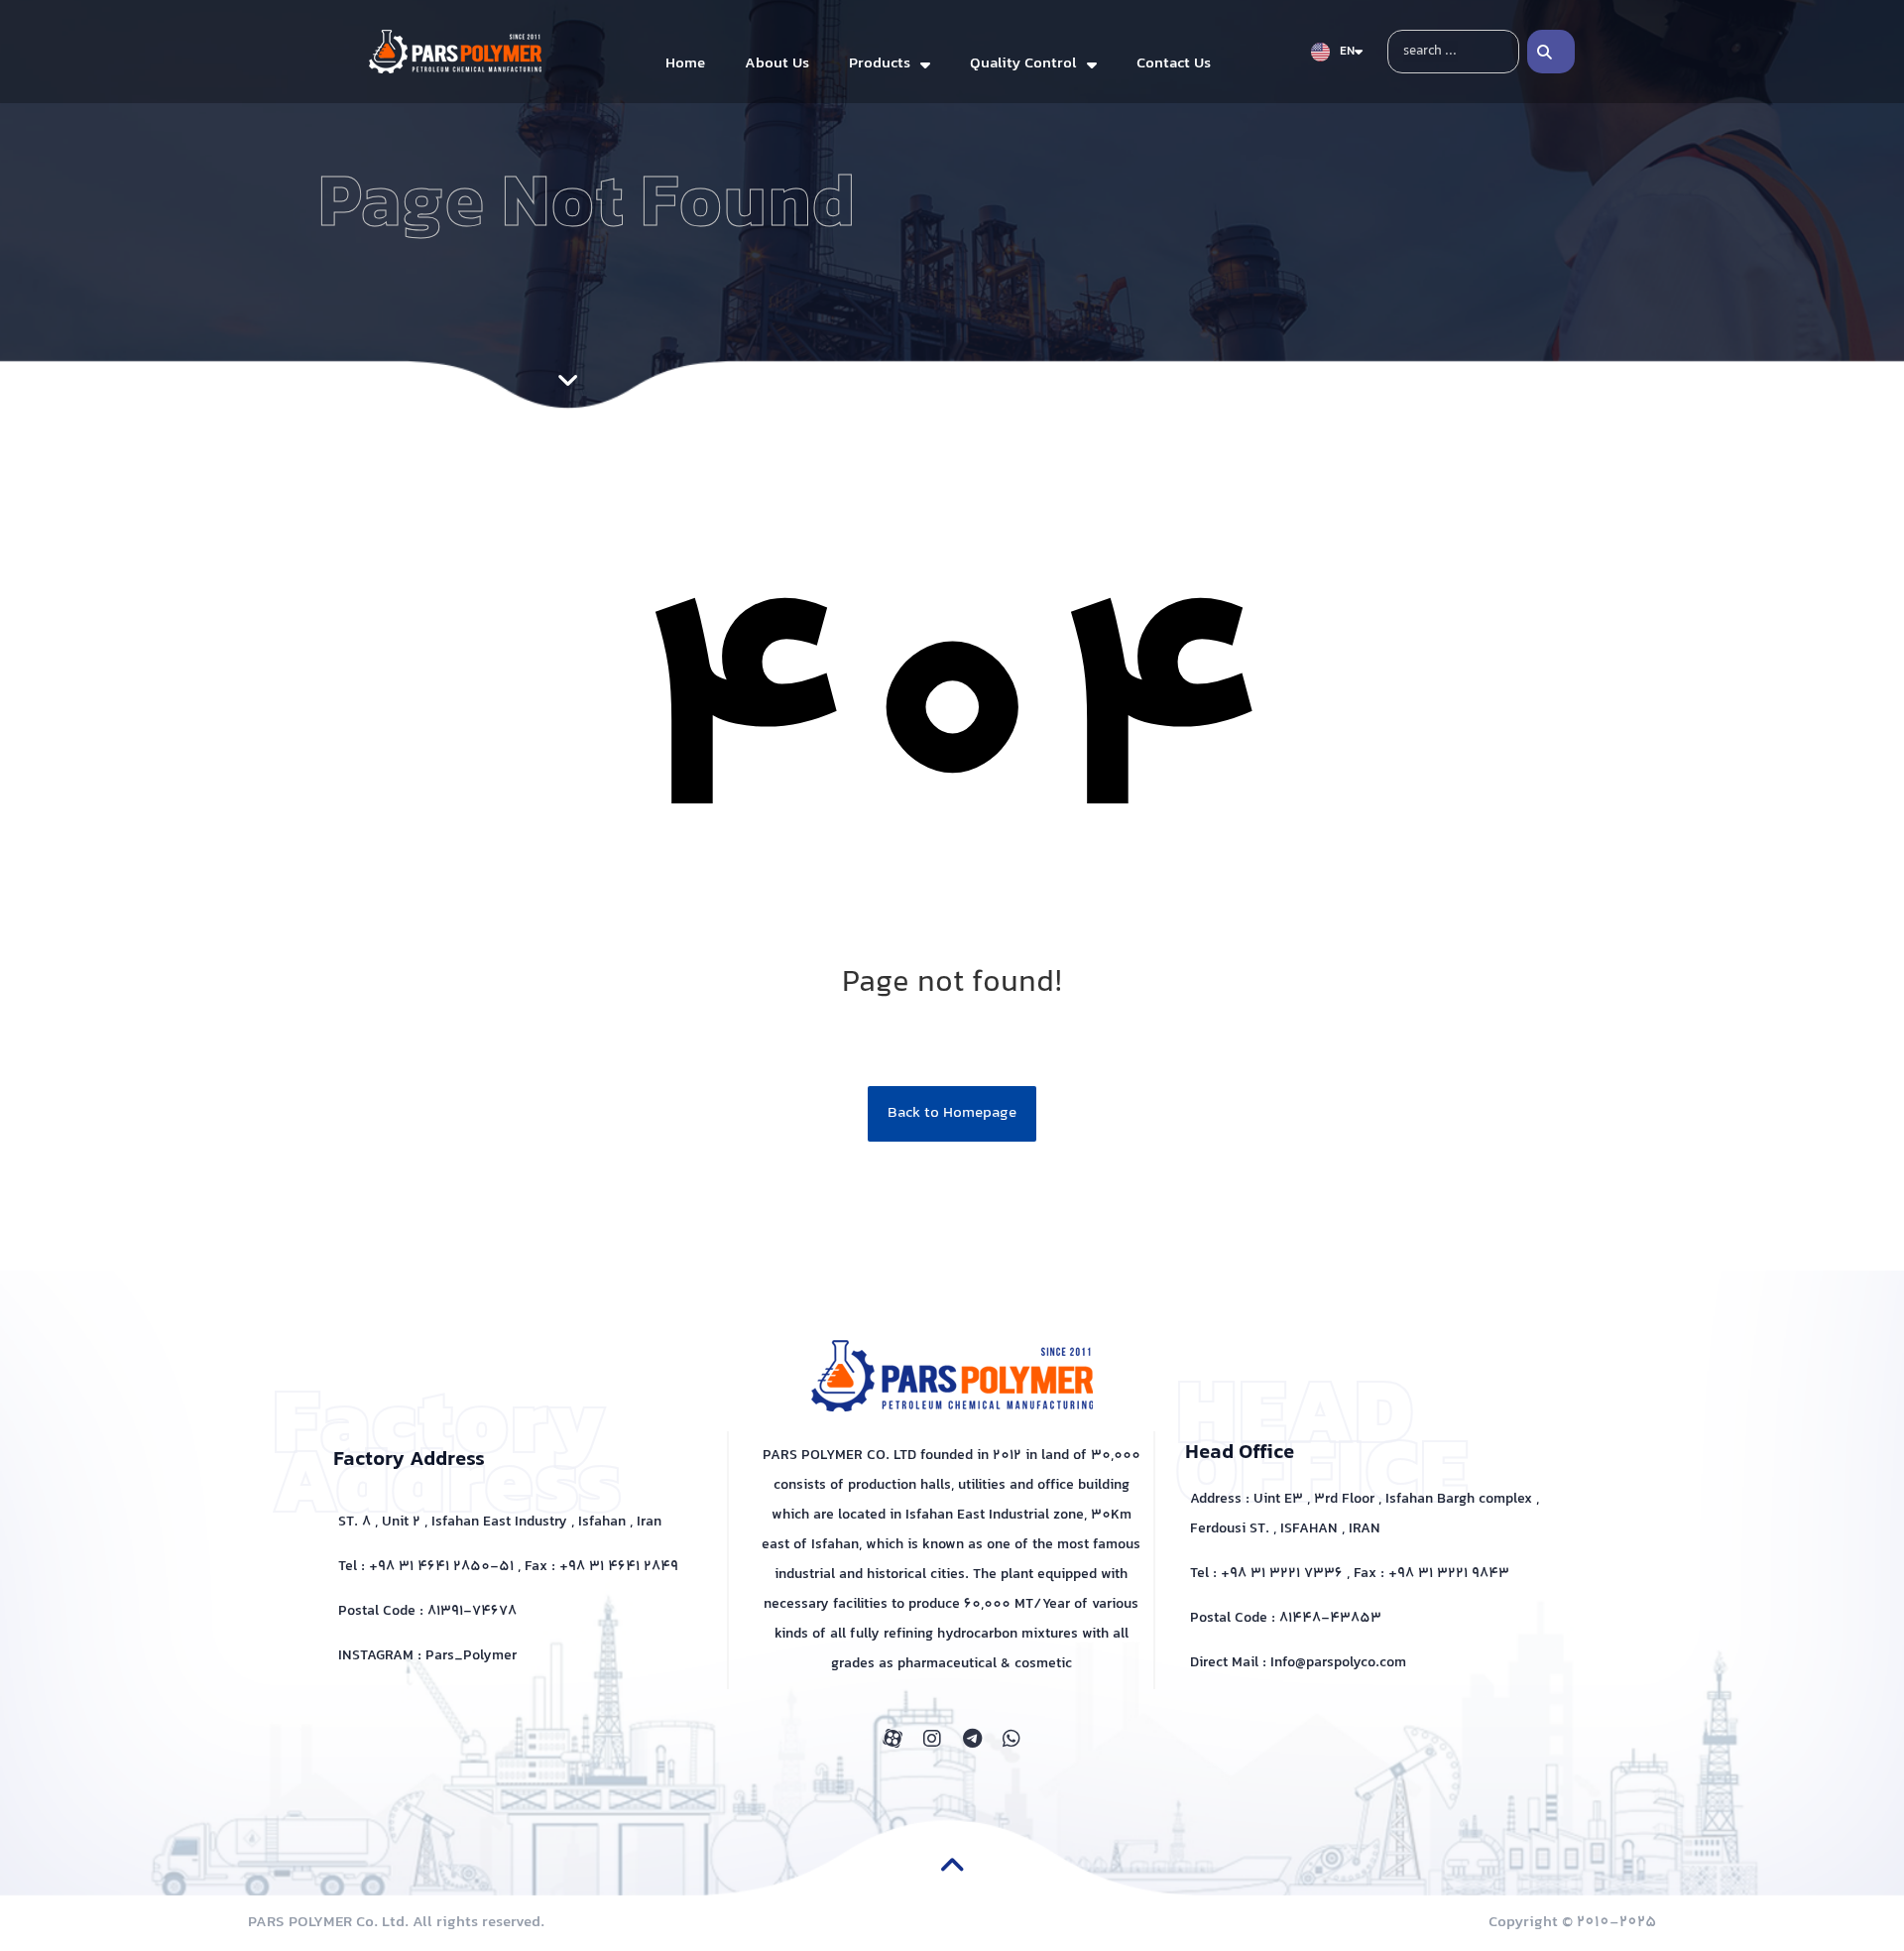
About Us (777, 64)
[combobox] (1453, 52)
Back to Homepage (952, 1113)
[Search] (1551, 52)
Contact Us (1174, 64)
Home (685, 64)
